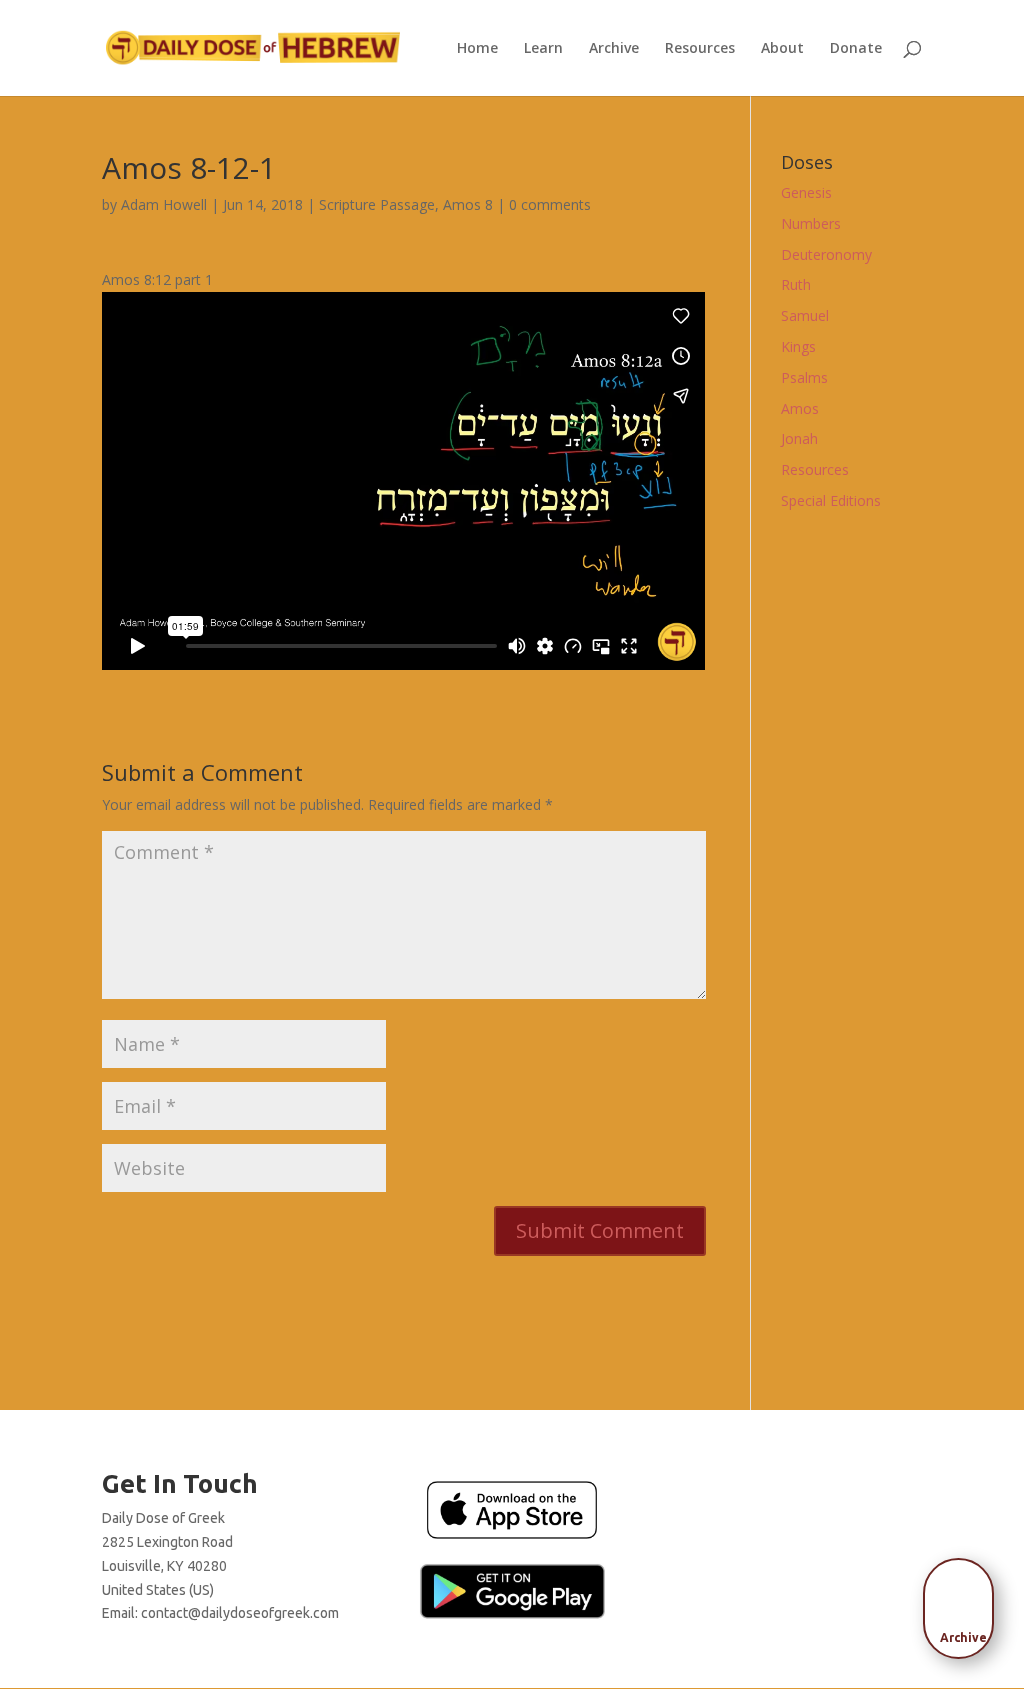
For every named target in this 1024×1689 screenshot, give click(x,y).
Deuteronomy (826, 254)
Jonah (799, 438)
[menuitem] (964, 1602)
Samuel (805, 315)
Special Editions (831, 500)
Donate (856, 49)
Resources (700, 49)
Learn (543, 49)
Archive (614, 49)
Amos (800, 408)
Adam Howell (164, 204)
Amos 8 (468, 204)
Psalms (804, 377)
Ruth (796, 284)
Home (477, 49)
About (782, 49)
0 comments (550, 204)
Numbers (811, 223)
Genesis (806, 192)
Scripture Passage (377, 204)
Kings (798, 346)
